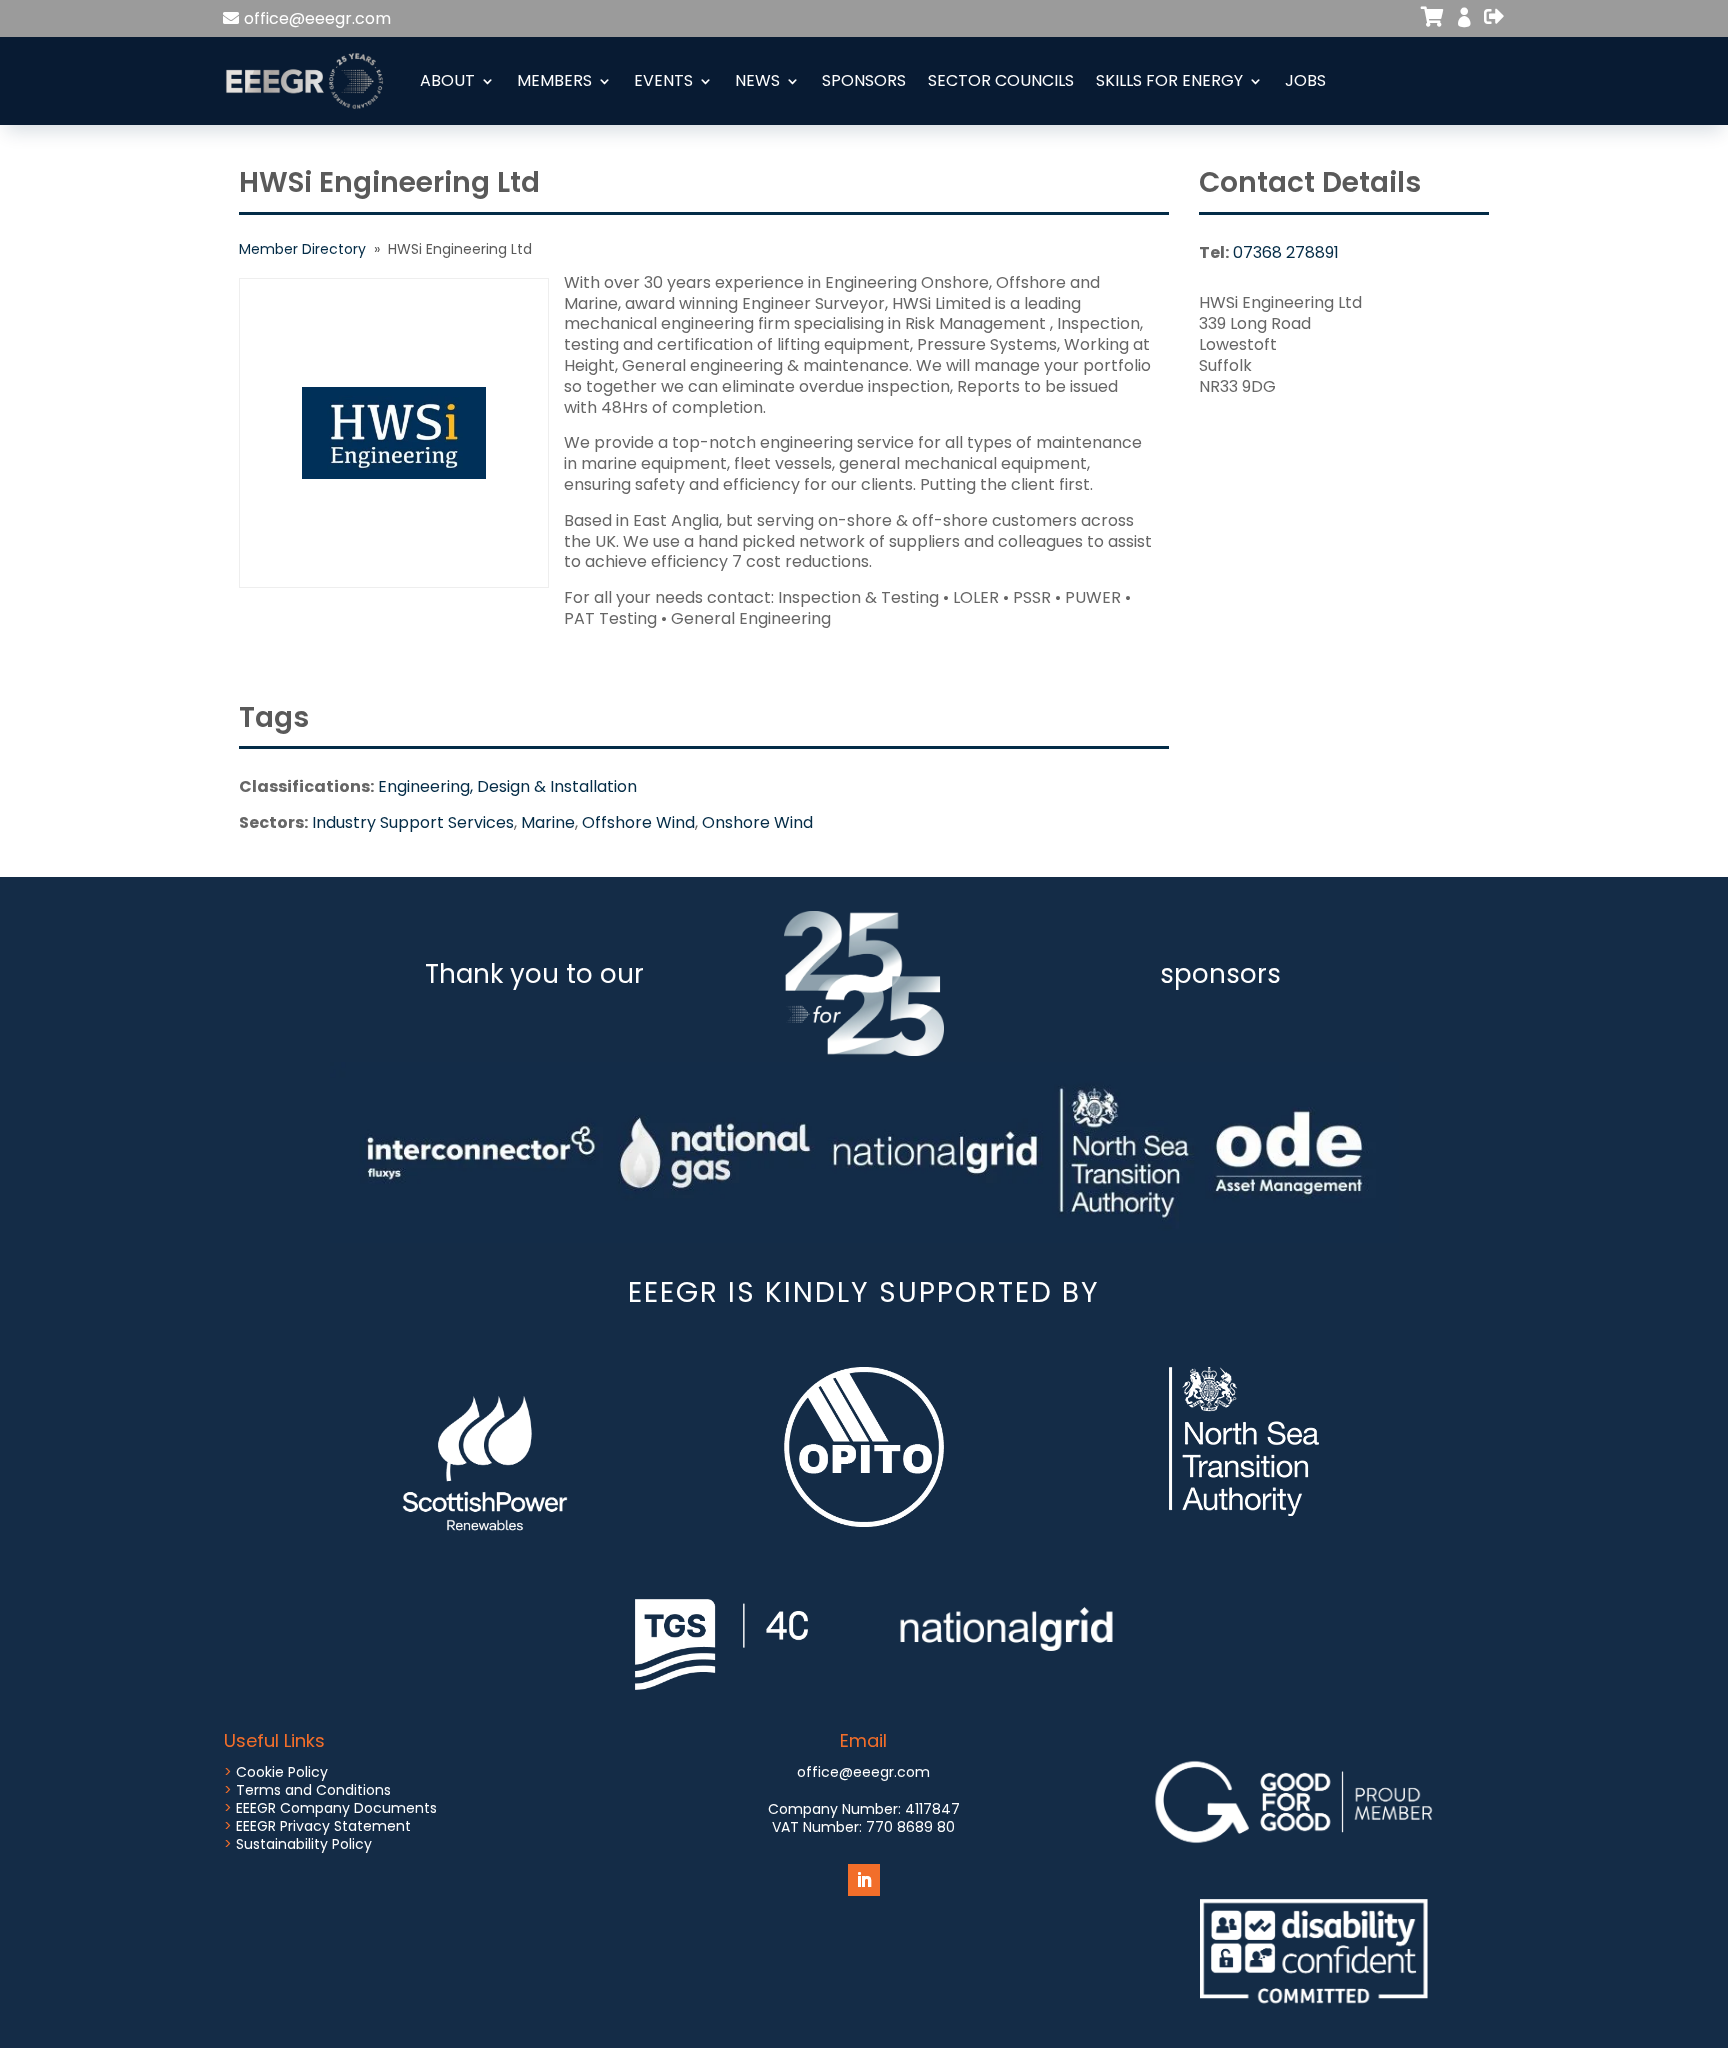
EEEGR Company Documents (336, 1808)
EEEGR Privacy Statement (323, 1826)
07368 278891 (1286, 252)
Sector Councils (1001, 80)
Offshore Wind (638, 822)
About (447, 80)
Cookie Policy (282, 1772)
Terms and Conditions (313, 1790)
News (757, 80)
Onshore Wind (757, 822)
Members (554, 80)
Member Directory (302, 249)
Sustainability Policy (304, 1844)
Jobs (1305, 80)
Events (663, 80)
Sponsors (864, 80)
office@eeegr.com (317, 18)
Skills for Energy (1169, 80)
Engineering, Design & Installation (507, 786)
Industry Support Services (413, 822)
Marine (548, 822)
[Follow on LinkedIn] (864, 1880)
